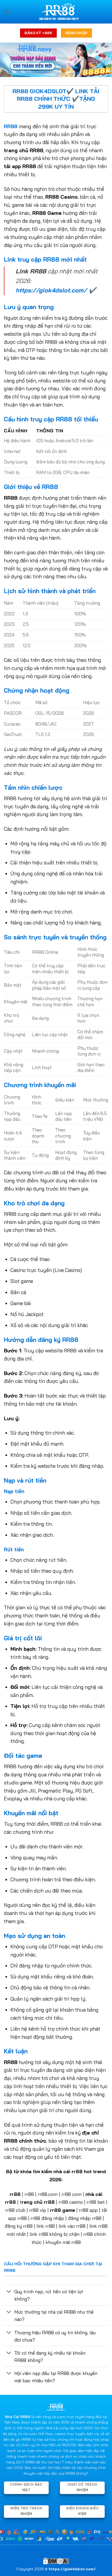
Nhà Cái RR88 (18, 2417)
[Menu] (7, 12)
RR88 (11, 126)
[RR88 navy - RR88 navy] (59, 12)
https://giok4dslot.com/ (51, 290)
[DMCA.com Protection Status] (56, 2560)
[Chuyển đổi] (9, 2292)
